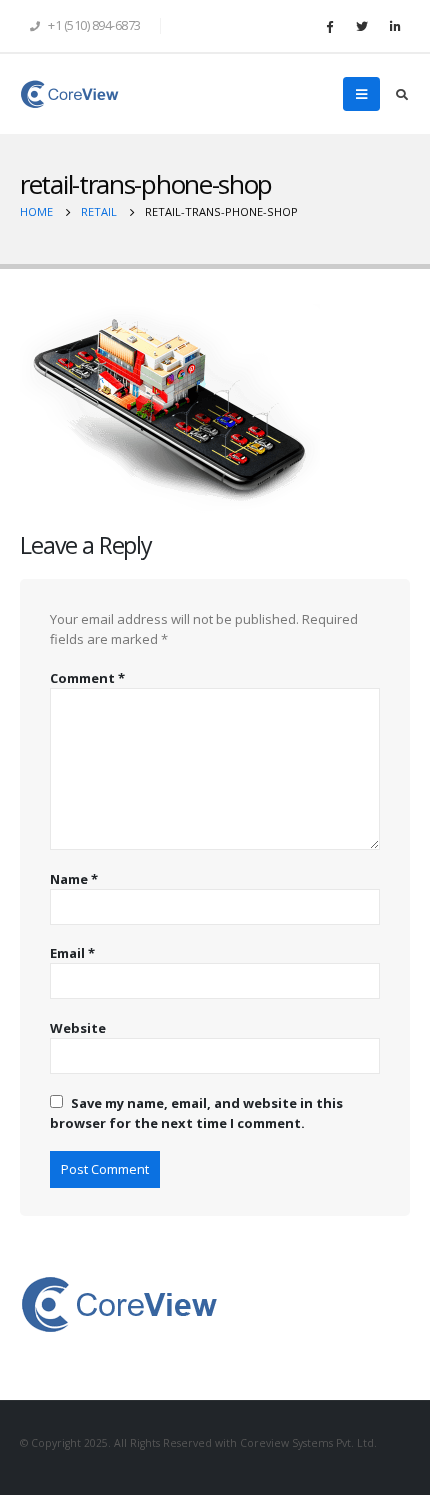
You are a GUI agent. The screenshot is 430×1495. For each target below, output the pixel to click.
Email (72, 953)
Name (74, 879)
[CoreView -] (70, 94)
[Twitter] (362, 26)
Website (78, 1028)
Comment (87, 678)
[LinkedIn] (395, 26)
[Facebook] (329, 26)
